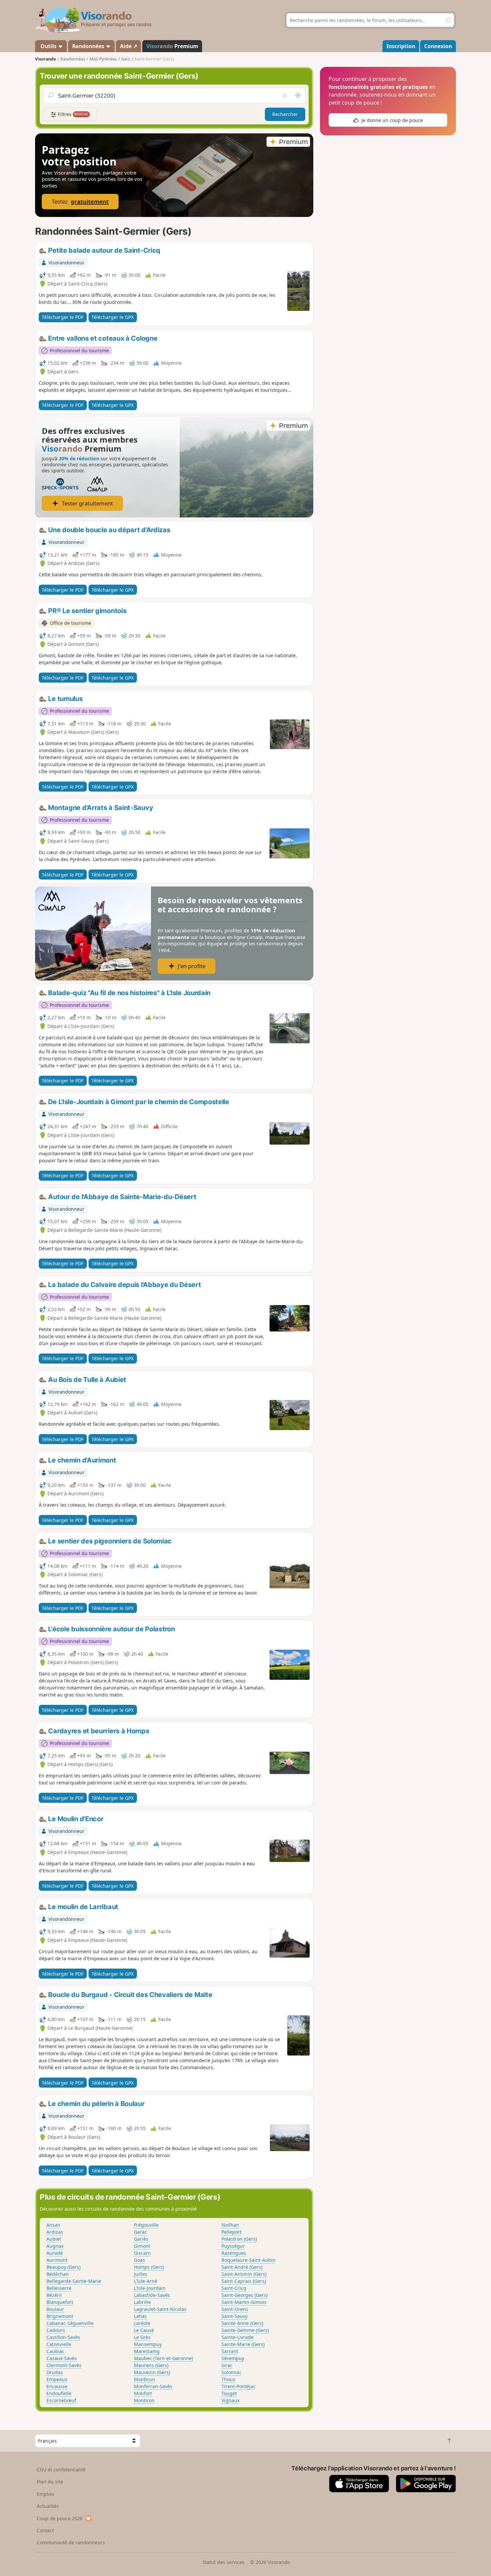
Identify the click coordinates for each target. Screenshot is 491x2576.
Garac (140, 2232)
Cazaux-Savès (62, 2358)
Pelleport (231, 2232)
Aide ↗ (129, 46)
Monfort (143, 2393)
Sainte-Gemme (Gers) (245, 2330)
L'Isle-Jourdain (150, 2288)
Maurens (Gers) (151, 2365)
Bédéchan (58, 2274)
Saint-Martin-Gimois (244, 2302)
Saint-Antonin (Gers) (244, 2274)
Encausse (57, 2386)
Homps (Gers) (149, 2267)
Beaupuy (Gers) (63, 2267)
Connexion (438, 46)
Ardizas (55, 2232)
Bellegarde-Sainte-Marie (74, 2281)
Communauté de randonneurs (71, 2542)
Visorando (46, 59)
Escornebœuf (61, 2400)
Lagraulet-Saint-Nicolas (160, 2309)
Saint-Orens (235, 2309)
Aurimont (57, 2260)
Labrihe (142, 2302)
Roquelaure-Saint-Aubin (249, 2260)
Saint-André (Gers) (242, 2267)
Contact (45, 2530)
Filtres (72, 114)
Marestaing (147, 2351)
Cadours (56, 2330)
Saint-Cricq (234, 2288)
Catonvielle (59, 2344)
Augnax (55, 2246)
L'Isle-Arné (146, 2281)
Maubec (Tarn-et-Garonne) (163, 2358)
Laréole (142, 2323)
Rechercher (285, 114)
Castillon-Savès (63, 2337)
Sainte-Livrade (237, 2337)
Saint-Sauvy (234, 2316)
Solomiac (231, 2372)
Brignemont (60, 2316)
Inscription (401, 46)
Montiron (144, 2400)
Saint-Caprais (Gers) (244, 2281)
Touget (229, 2393)
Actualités (48, 2506)
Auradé (55, 2253)
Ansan (53, 2225)
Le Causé (144, 2330)
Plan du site (50, 2482)
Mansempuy (148, 2344)
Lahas (140, 2316)
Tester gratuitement (87, 503)
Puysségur (233, 2246)
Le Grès (142, 2337)
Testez (80, 201)
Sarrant (230, 2351)
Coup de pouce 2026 (60, 2518)
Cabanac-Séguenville (70, 2323)
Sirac (227, 2365)
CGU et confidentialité (61, 2470)
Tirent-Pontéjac (238, 2386)
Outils (48, 46)
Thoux (228, 2379)
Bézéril (54, 2295)
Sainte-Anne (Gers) (242, 2323)
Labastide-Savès (152, 2295)
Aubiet (54, 2239)
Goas (139, 2260)
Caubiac (55, 2351)
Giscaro (142, 2253)
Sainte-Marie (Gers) (243, 2344)
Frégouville (146, 2225)
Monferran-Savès (153, 2386)
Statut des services (223, 2562)
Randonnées (89, 46)
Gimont (142, 2246)
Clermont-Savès (64, 2365)
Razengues (234, 2253)
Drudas (55, 2372)
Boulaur (55, 2309)
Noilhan (230, 2225)
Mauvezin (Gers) (152, 2372)
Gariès (141, 2239)
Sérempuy (233, 2358)
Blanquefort (60, 2302)
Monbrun (144, 2379)
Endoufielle (59, 2393)
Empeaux (57, 2379)
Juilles (141, 2274)
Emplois (46, 2494)
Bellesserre (59, 2288)
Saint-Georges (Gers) (244, 2295)
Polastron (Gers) (239, 2239)
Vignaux (230, 2400)
